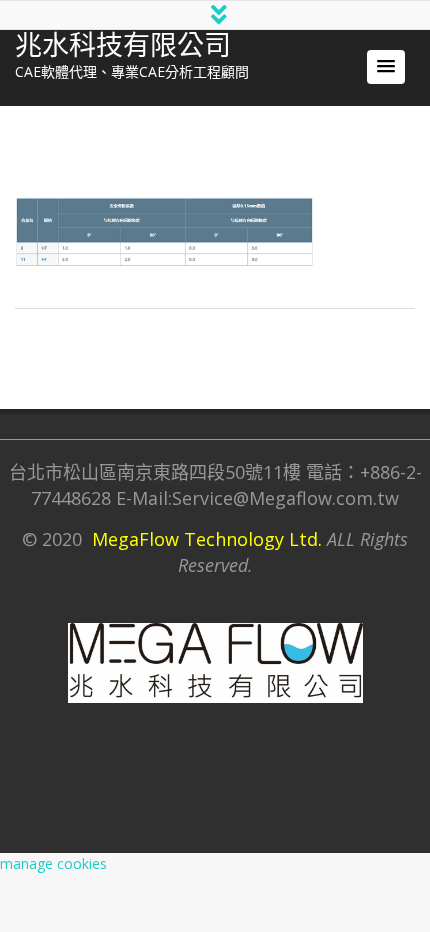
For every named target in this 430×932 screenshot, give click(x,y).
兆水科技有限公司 (123, 46)
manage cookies (53, 863)
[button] (386, 67)
